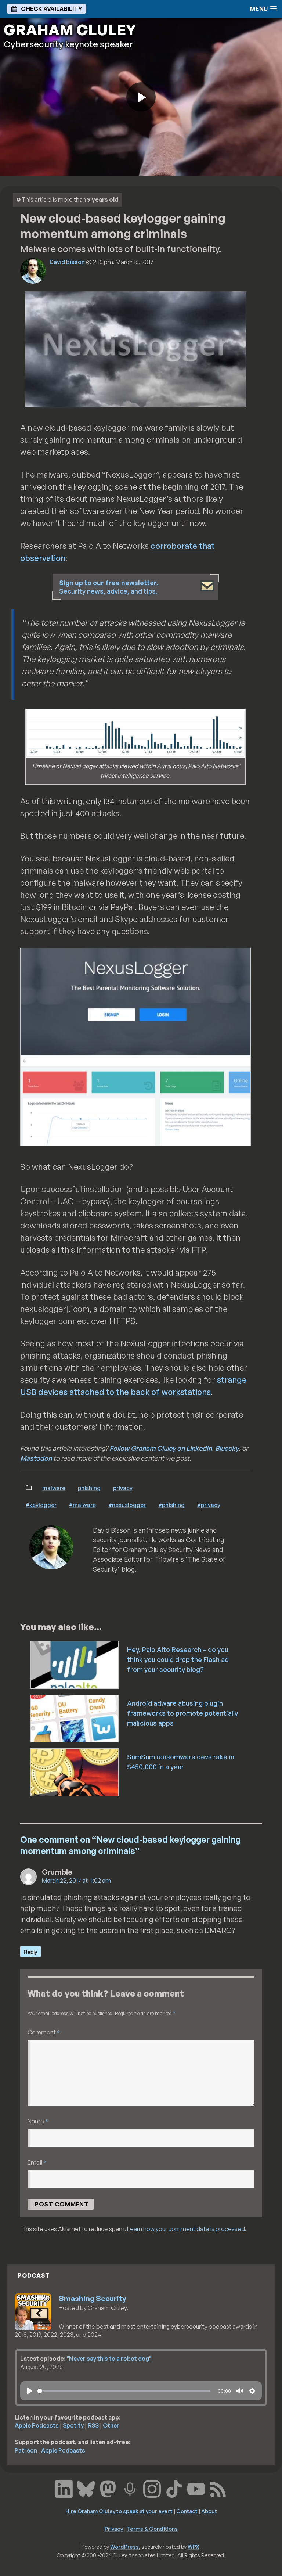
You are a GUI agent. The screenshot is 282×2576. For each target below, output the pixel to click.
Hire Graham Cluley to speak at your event (119, 2511)
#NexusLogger (127, 1505)
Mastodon (36, 1458)
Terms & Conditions (152, 2529)
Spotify (73, 2425)
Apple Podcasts (37, 2425)
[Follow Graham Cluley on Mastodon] (108, 2488)
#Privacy (209, 1505)
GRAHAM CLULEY (70, 30)
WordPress (124, 2547)
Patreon (26, 2450)
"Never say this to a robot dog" (109, 2359)
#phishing (171, 1505)
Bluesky (227, 1448)
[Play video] (141, 97)
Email (37, 2162)
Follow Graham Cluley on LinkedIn (161, 1448)
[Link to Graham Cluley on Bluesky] (86, 2488)
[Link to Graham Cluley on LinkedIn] (64, 2488)
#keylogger (41, 1505)
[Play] (30, 2391)
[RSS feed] (218, 2488)
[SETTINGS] (252, 2391)
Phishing (89, 1488)
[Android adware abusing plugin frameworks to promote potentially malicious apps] (75, 1718)
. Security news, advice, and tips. (109, 587)
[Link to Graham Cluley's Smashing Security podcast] (130, 2488)
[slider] (124, 2391)
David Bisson (67, 262)
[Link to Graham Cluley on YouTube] (196, 2488)
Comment (44, 2032)
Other (111, 2425)
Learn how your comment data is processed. (187, 2229)
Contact (187, 2511)
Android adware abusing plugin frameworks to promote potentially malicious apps (182, 1713)
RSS (93, 2425)
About (209, 2511)
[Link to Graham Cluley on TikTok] (174, 2488)
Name (38, 2121)
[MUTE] (240, 2391)
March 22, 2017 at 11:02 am (76, 1881)
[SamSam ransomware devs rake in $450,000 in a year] (75, 1771)
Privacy (123, 1488)
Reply (30, 1952)
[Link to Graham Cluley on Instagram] (152, 2488)
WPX (194, 2547)
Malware (54, 1488)
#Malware (82, 1505)
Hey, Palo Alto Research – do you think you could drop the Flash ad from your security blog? (178, 1659)
